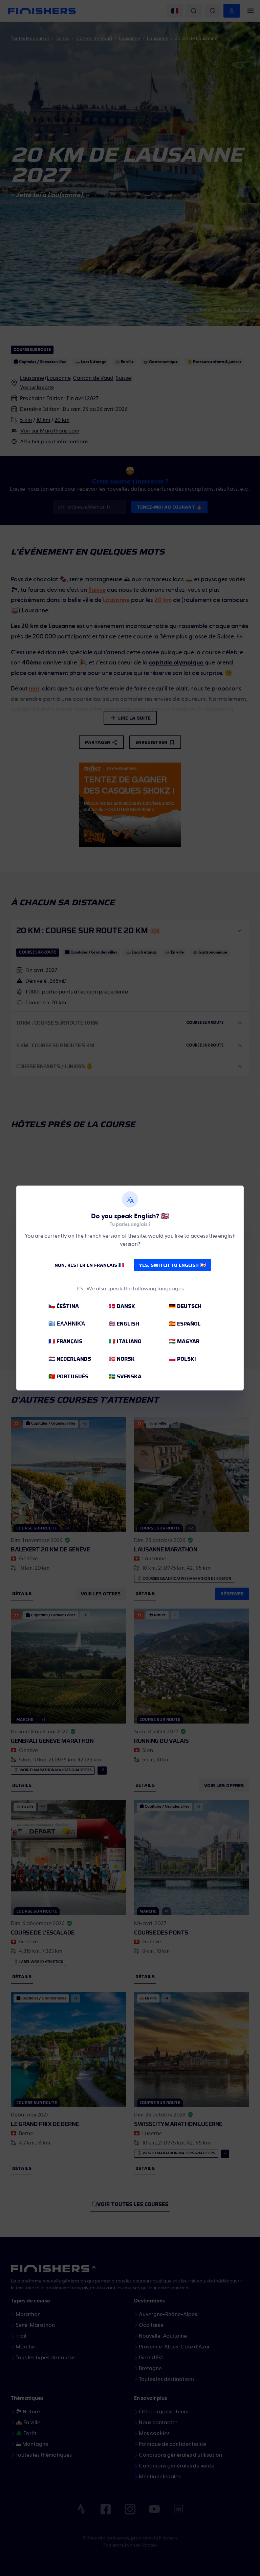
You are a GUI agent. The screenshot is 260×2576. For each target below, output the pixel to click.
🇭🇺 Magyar (184, 1341)
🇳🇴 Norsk (122, 1359)
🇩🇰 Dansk (122, 1306)
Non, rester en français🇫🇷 (89, 1265)
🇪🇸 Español (185, 1324)
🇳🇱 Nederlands (70, 1359)
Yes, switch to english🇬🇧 (172, 1265)
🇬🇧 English (124, 1324)
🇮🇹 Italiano (125, 1341)
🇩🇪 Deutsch (185, 1306)
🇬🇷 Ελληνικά (67, 1324)
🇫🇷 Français (65, 1341)
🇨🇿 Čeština (64, 1306)
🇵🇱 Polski (182, 1359)
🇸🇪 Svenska (125, 1376)
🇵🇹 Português (68, 1376)
